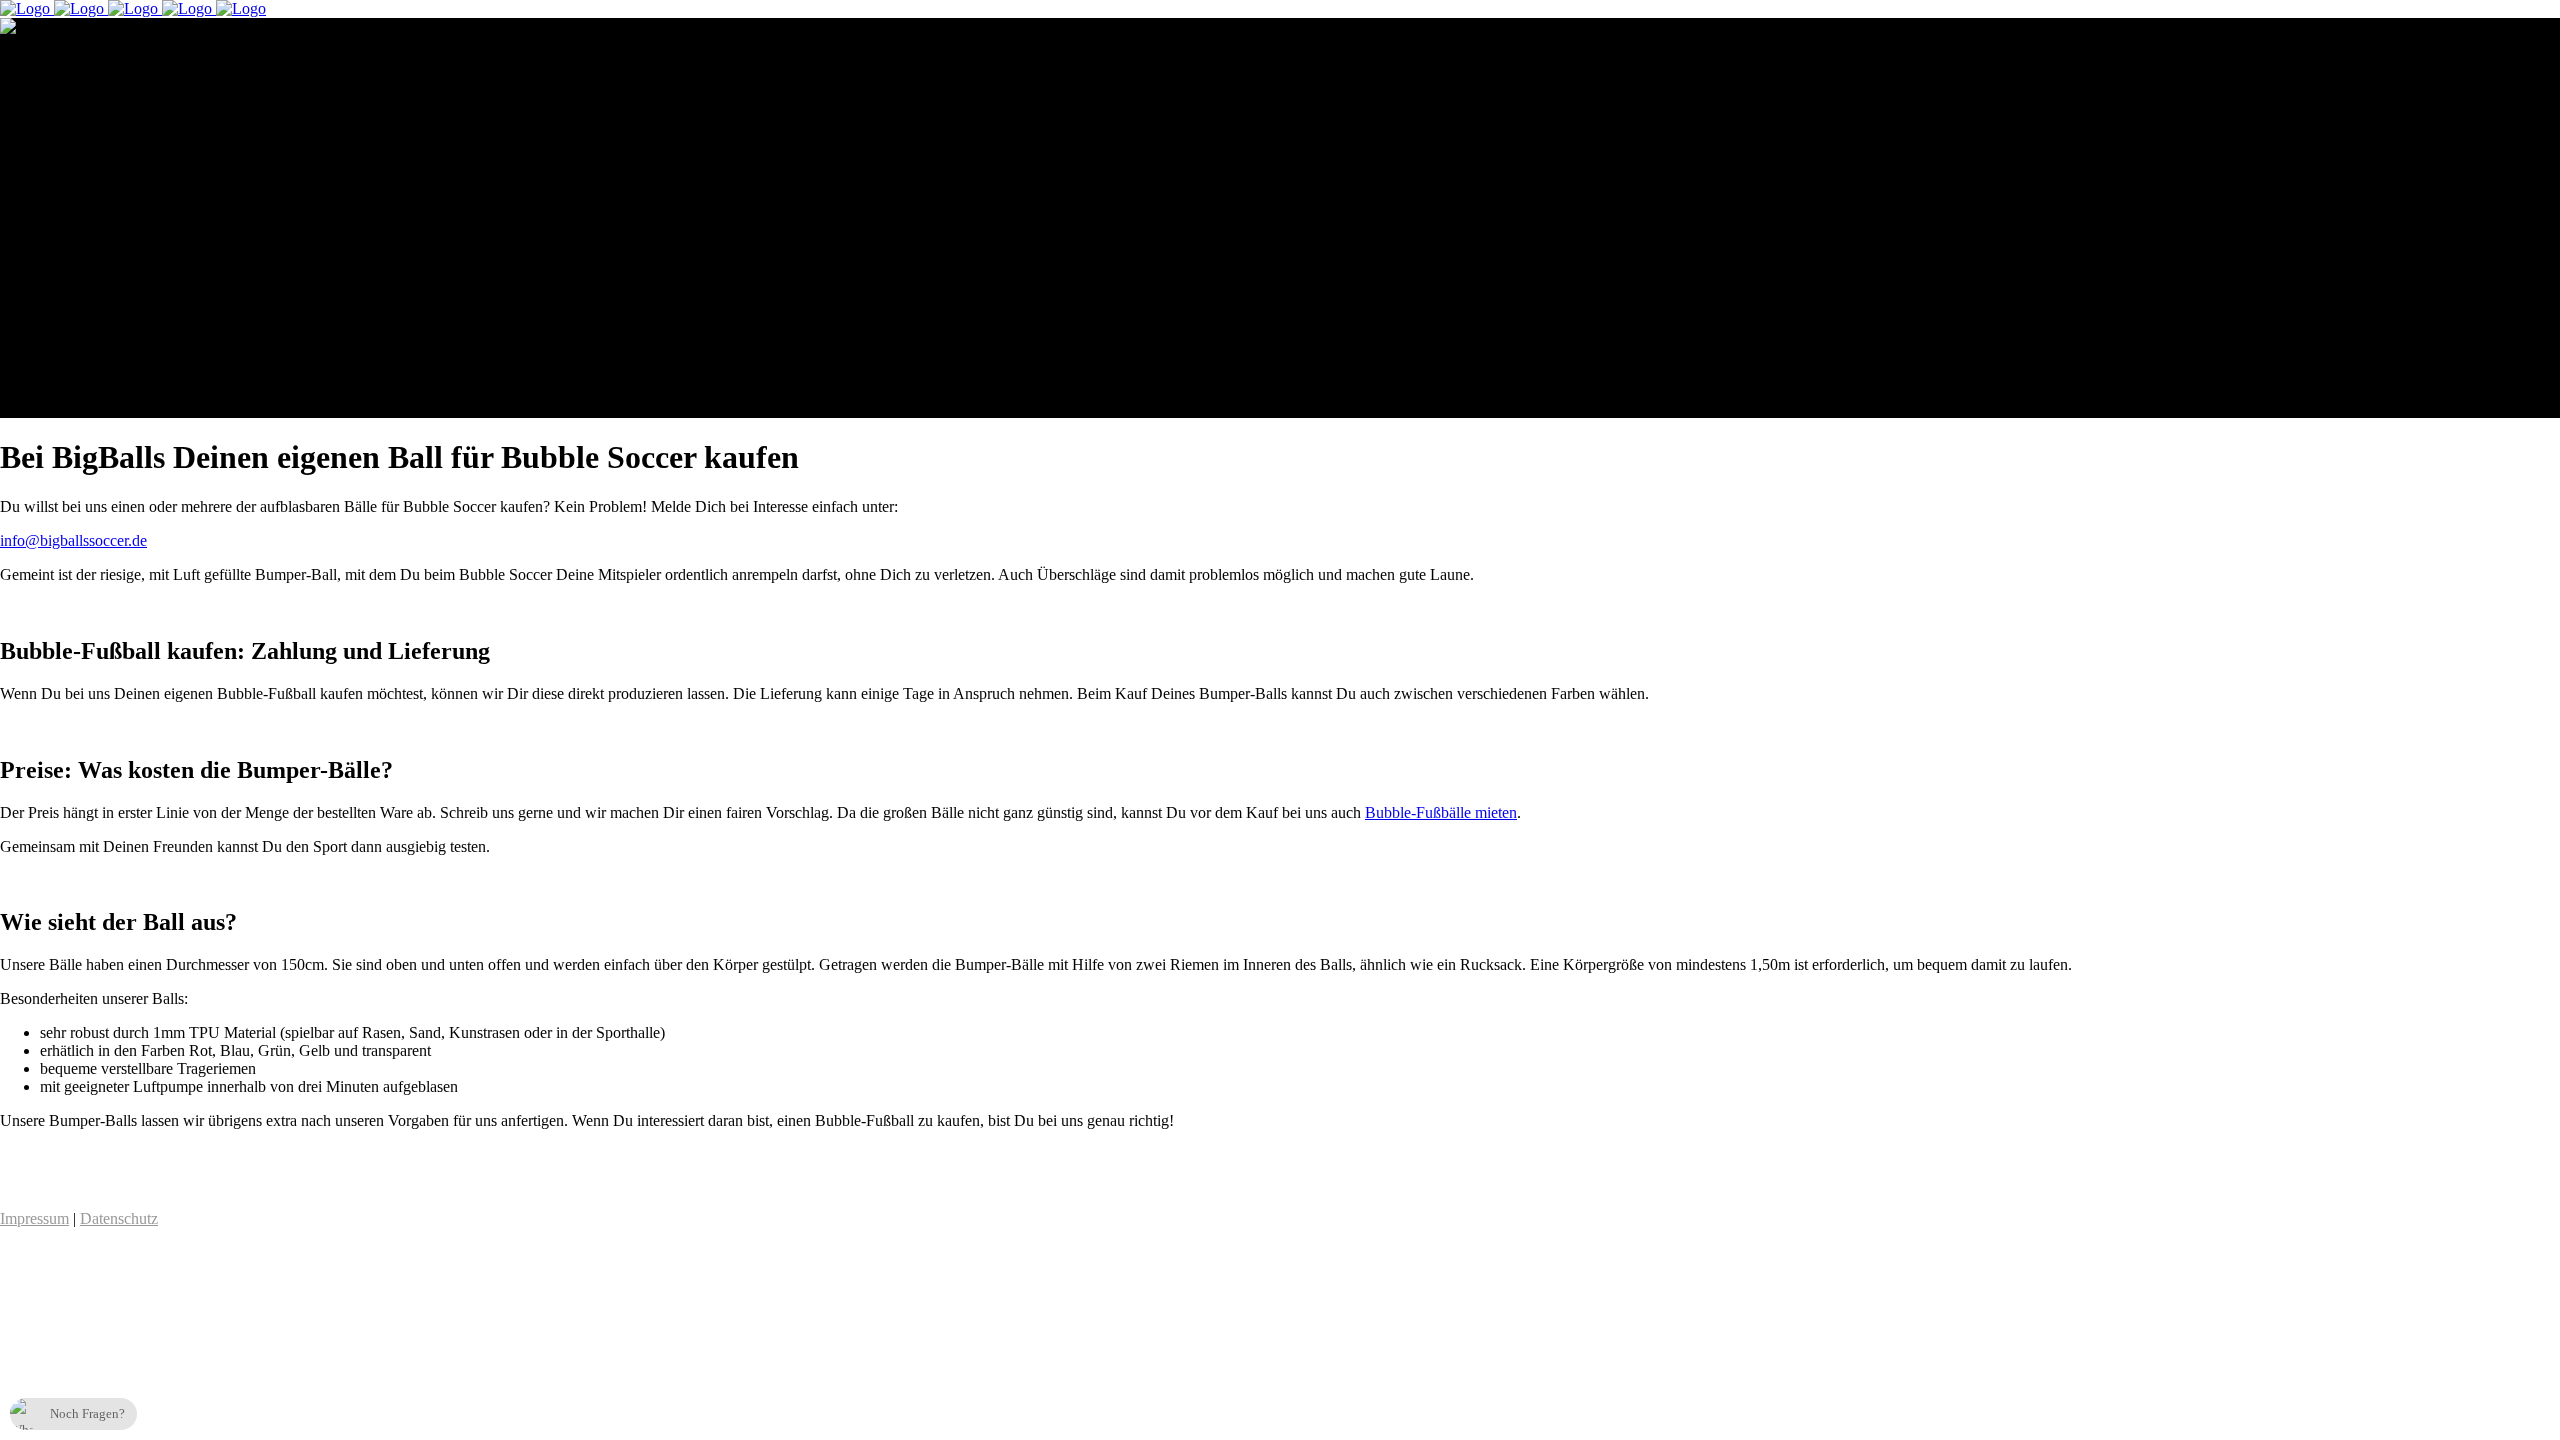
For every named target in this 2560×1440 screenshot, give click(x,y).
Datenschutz (119, 1218)
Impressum (34, 1218)
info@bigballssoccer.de (73, 540)
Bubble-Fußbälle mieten (1441, 812)
